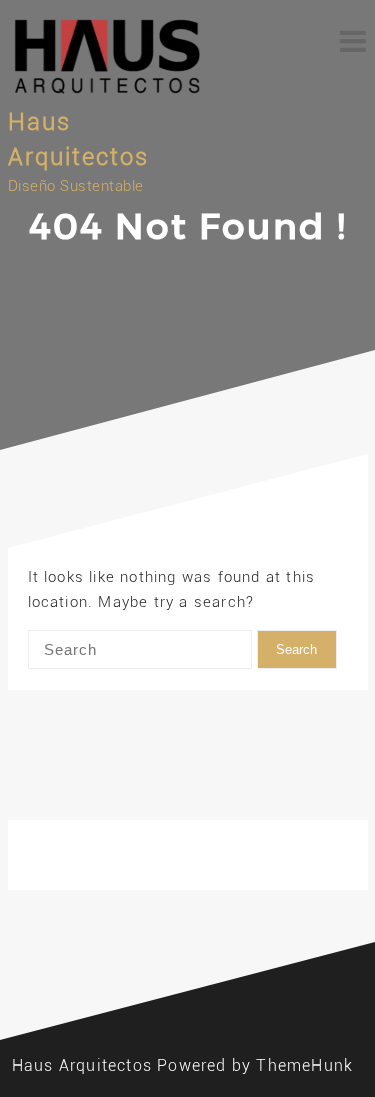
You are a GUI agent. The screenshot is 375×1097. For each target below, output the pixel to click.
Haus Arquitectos (82, 1065)
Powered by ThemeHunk (255, 1065)
